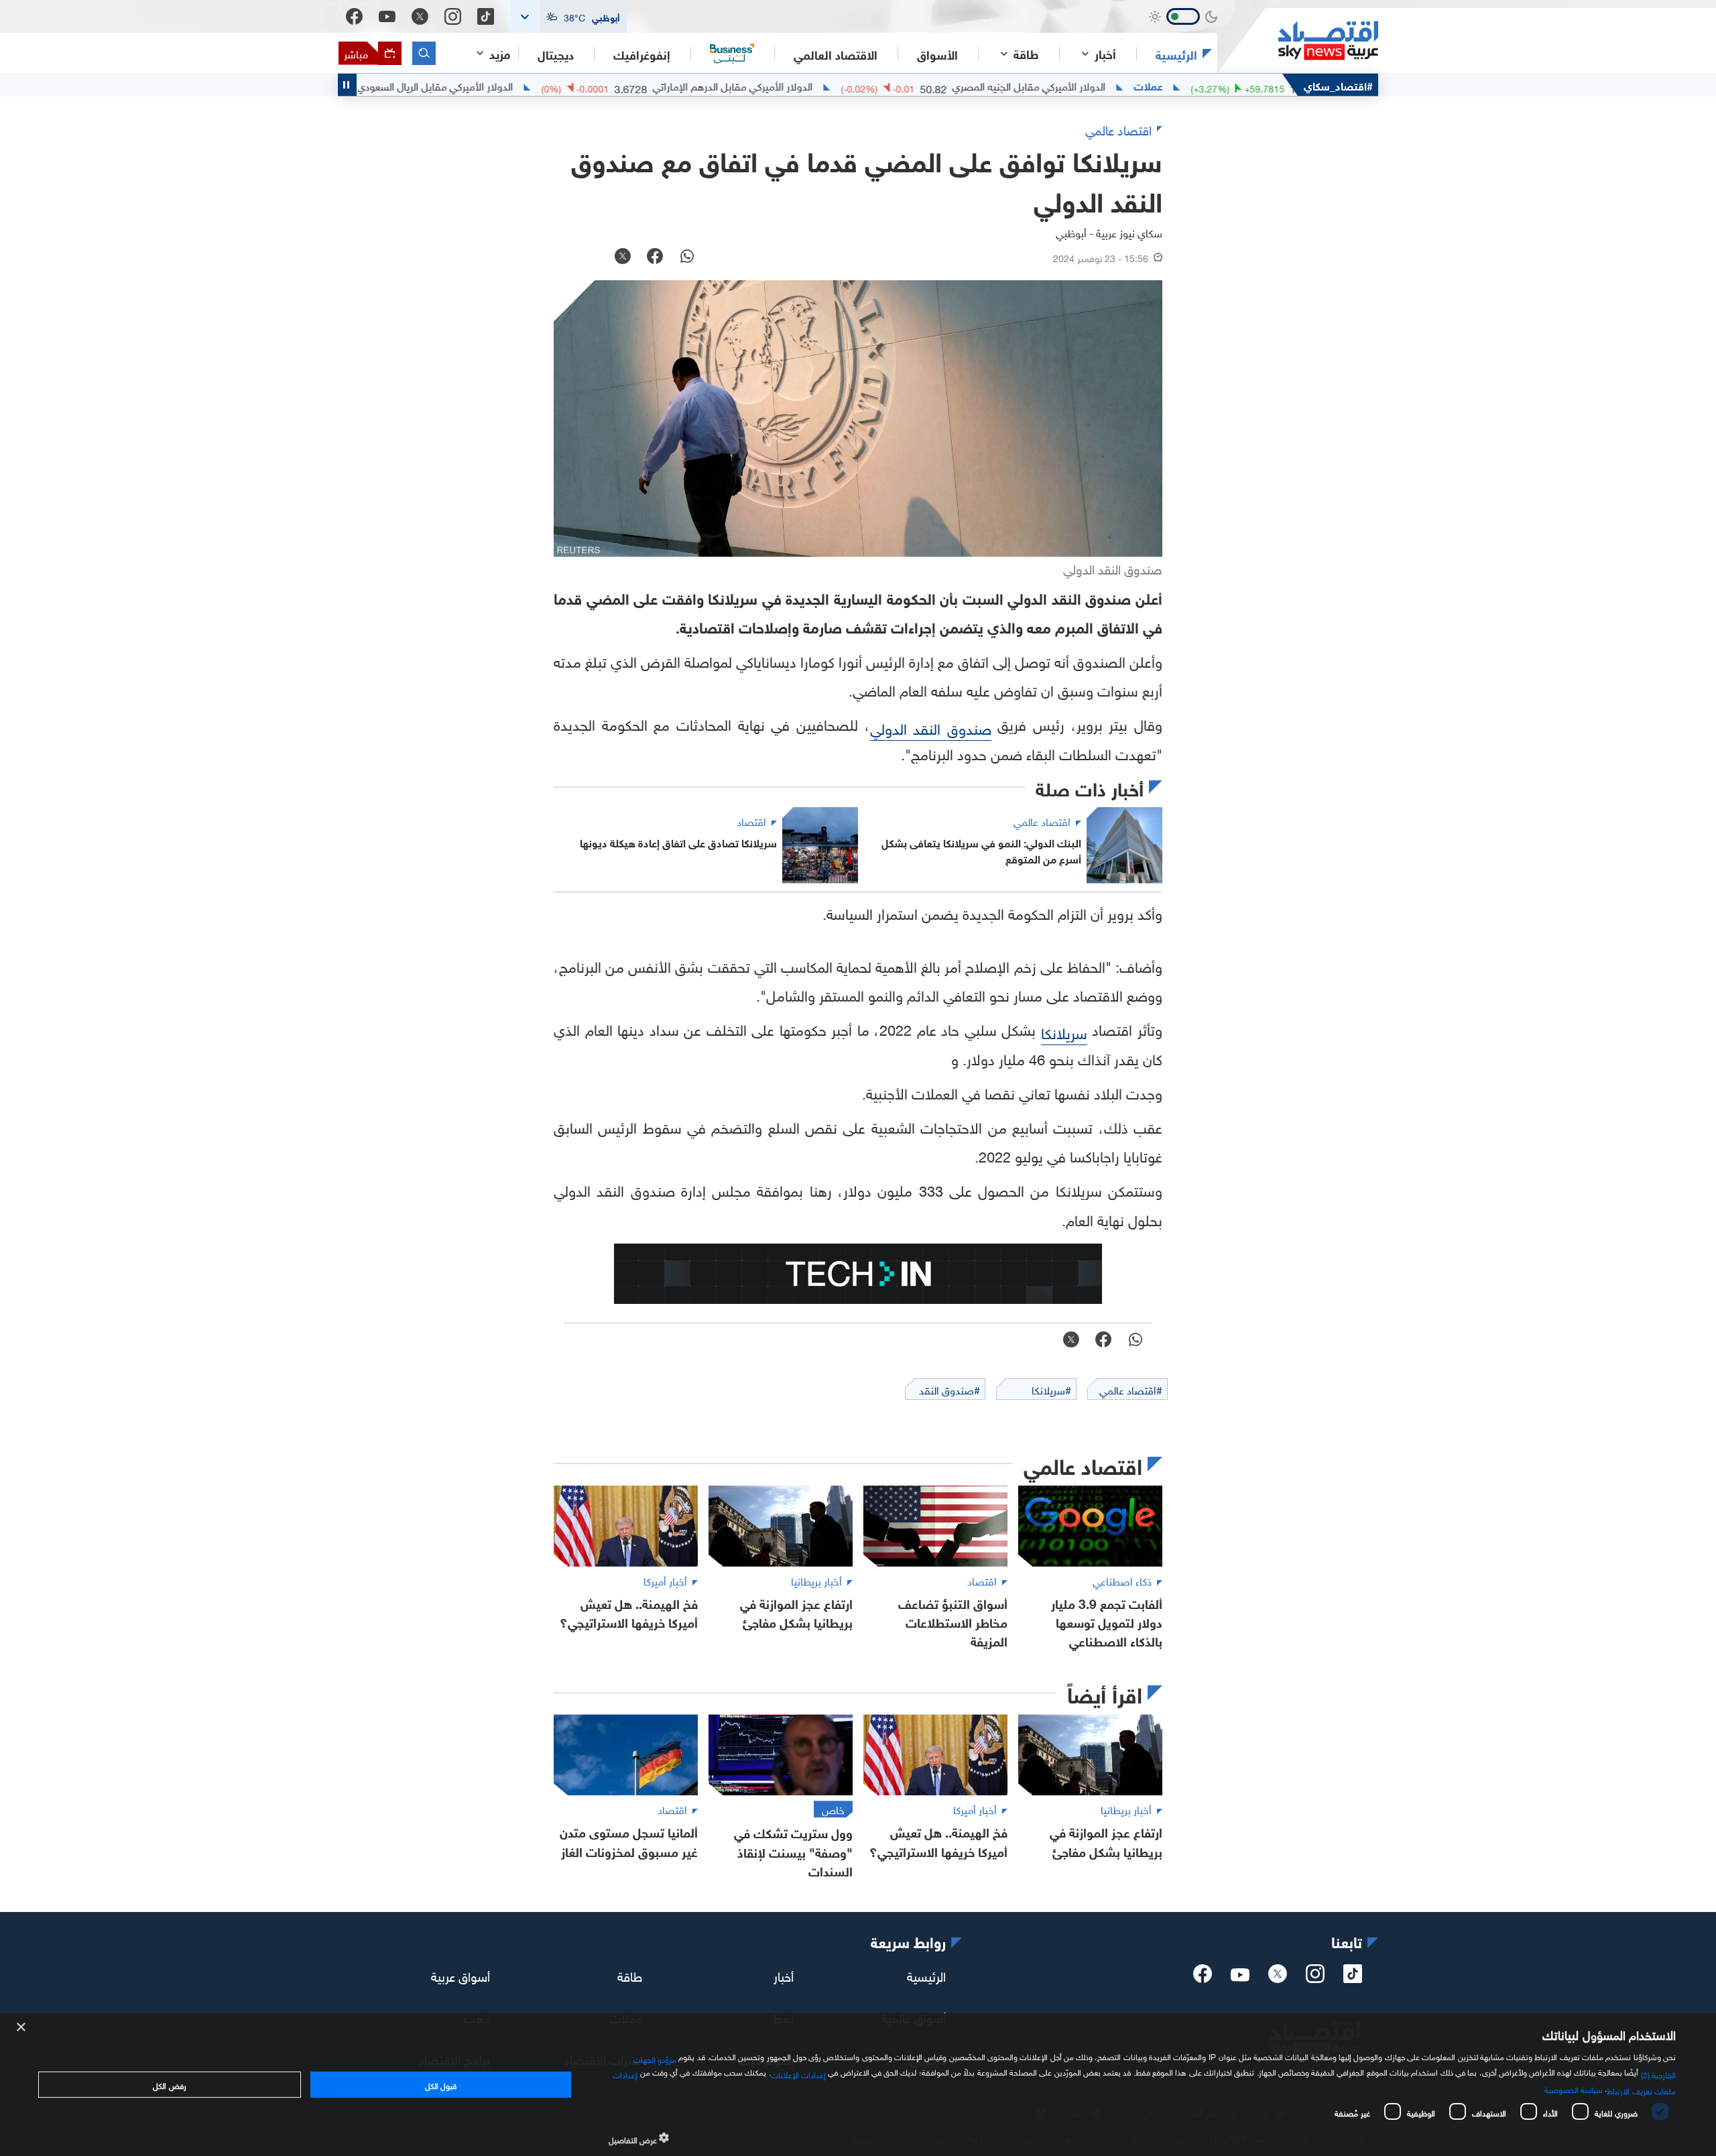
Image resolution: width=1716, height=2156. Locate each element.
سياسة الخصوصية (1574, 2088)
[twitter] (1278, 1978)
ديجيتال (556, 54)
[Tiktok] (486, 16)
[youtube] (1240, 1976)
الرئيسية (1176, 54)
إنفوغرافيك (642, 54)
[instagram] (1315, 1978)
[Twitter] (420, 16)
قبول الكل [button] (441, 2084)
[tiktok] (1353, 1978)
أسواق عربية (461, 1975)
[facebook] (1203, 1978)
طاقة (630, 1975)
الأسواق (937, 54)
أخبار (784, 1975)
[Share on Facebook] (655, 257)
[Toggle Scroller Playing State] (347, 85)
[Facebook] (354, 16)
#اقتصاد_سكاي (1338, 85)
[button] (568, 16)
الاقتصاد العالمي (836, 54)
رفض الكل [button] (169, 2084)
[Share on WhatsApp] (687, 257)
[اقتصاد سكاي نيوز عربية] (1298, 41)
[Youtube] (387, 17)
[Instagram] (453, 16)
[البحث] (424, 53)
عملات (1218, 85)
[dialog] (858, 2085)
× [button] (22, 2028)
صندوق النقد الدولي (931, 727)
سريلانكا (1064, 1031)
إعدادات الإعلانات (798, 2074)
